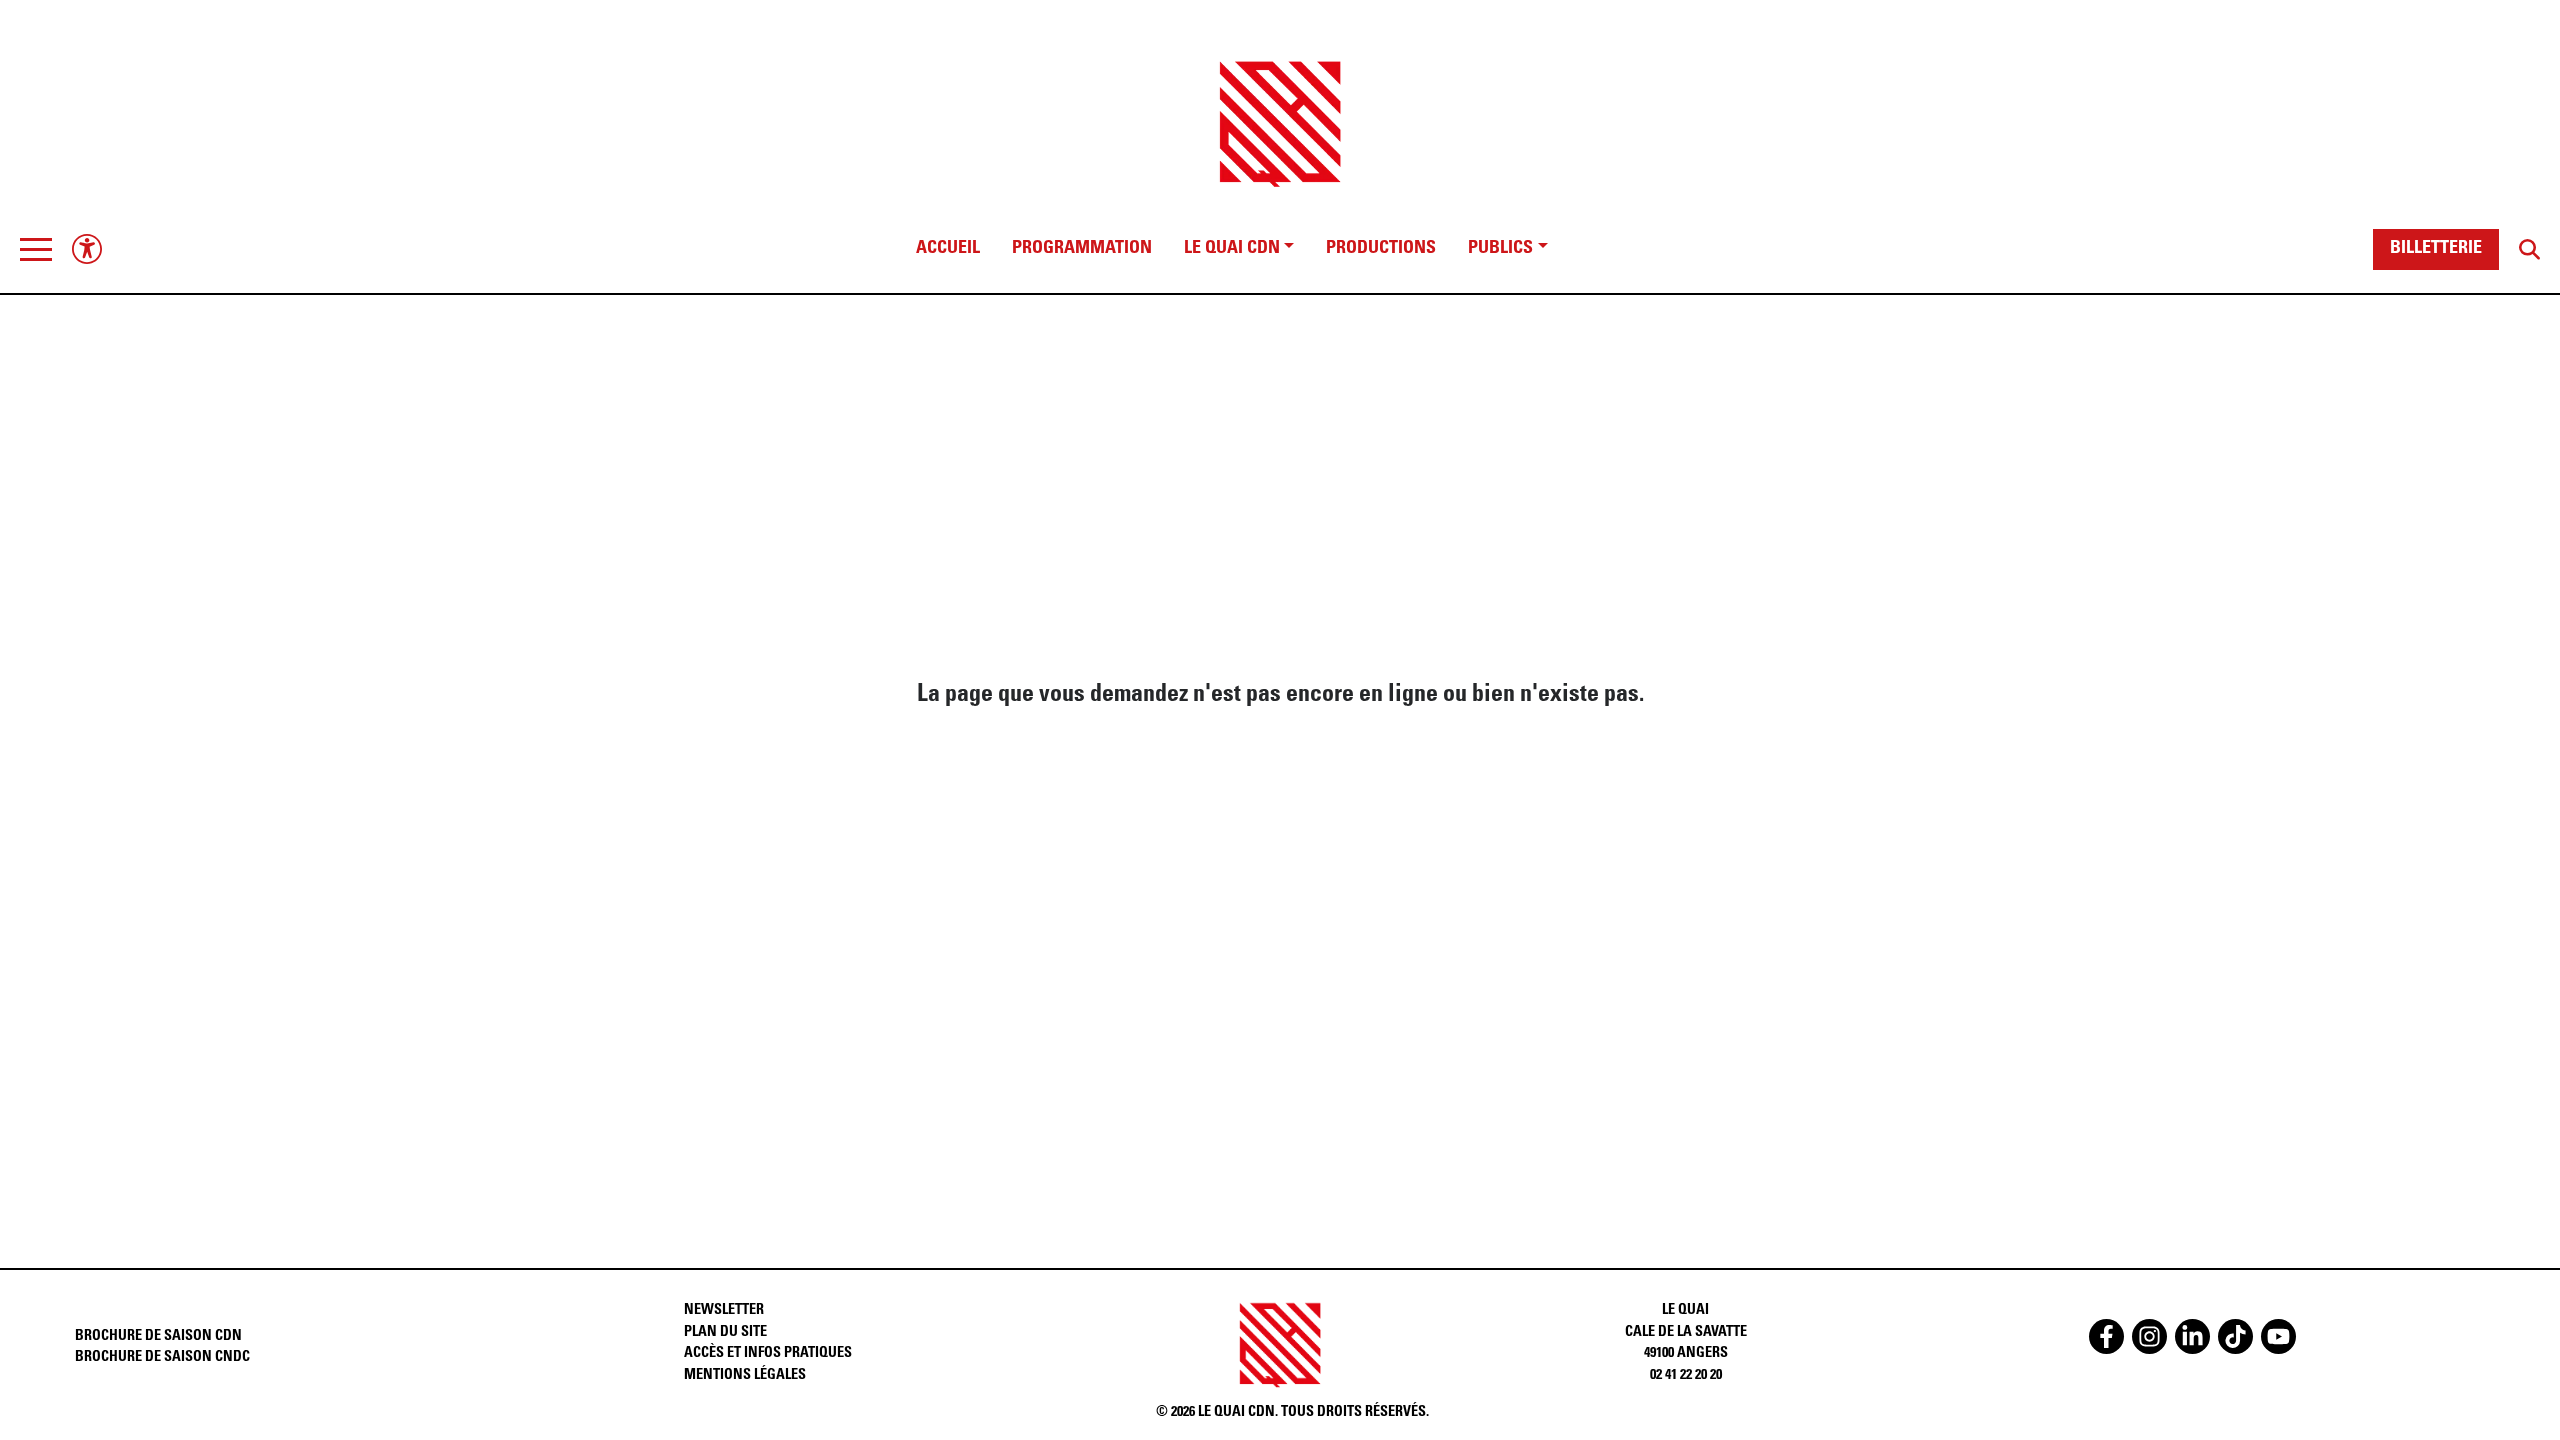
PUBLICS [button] (1500, 249)
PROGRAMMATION (1082, 249)
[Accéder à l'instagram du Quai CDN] (2149, 1336)
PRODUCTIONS (1381, 249)
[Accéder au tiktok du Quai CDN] (2235, 1336)
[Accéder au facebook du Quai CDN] (2106, 1336)
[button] (36, 249)
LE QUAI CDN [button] (1232, 249)
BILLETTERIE (2436, 249)
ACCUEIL (948, 249)
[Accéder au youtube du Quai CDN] (2278, 1336)
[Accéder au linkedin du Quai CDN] (2192, 1336)
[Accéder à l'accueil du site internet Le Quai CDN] (1280, 106)
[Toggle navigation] (36, 249)
